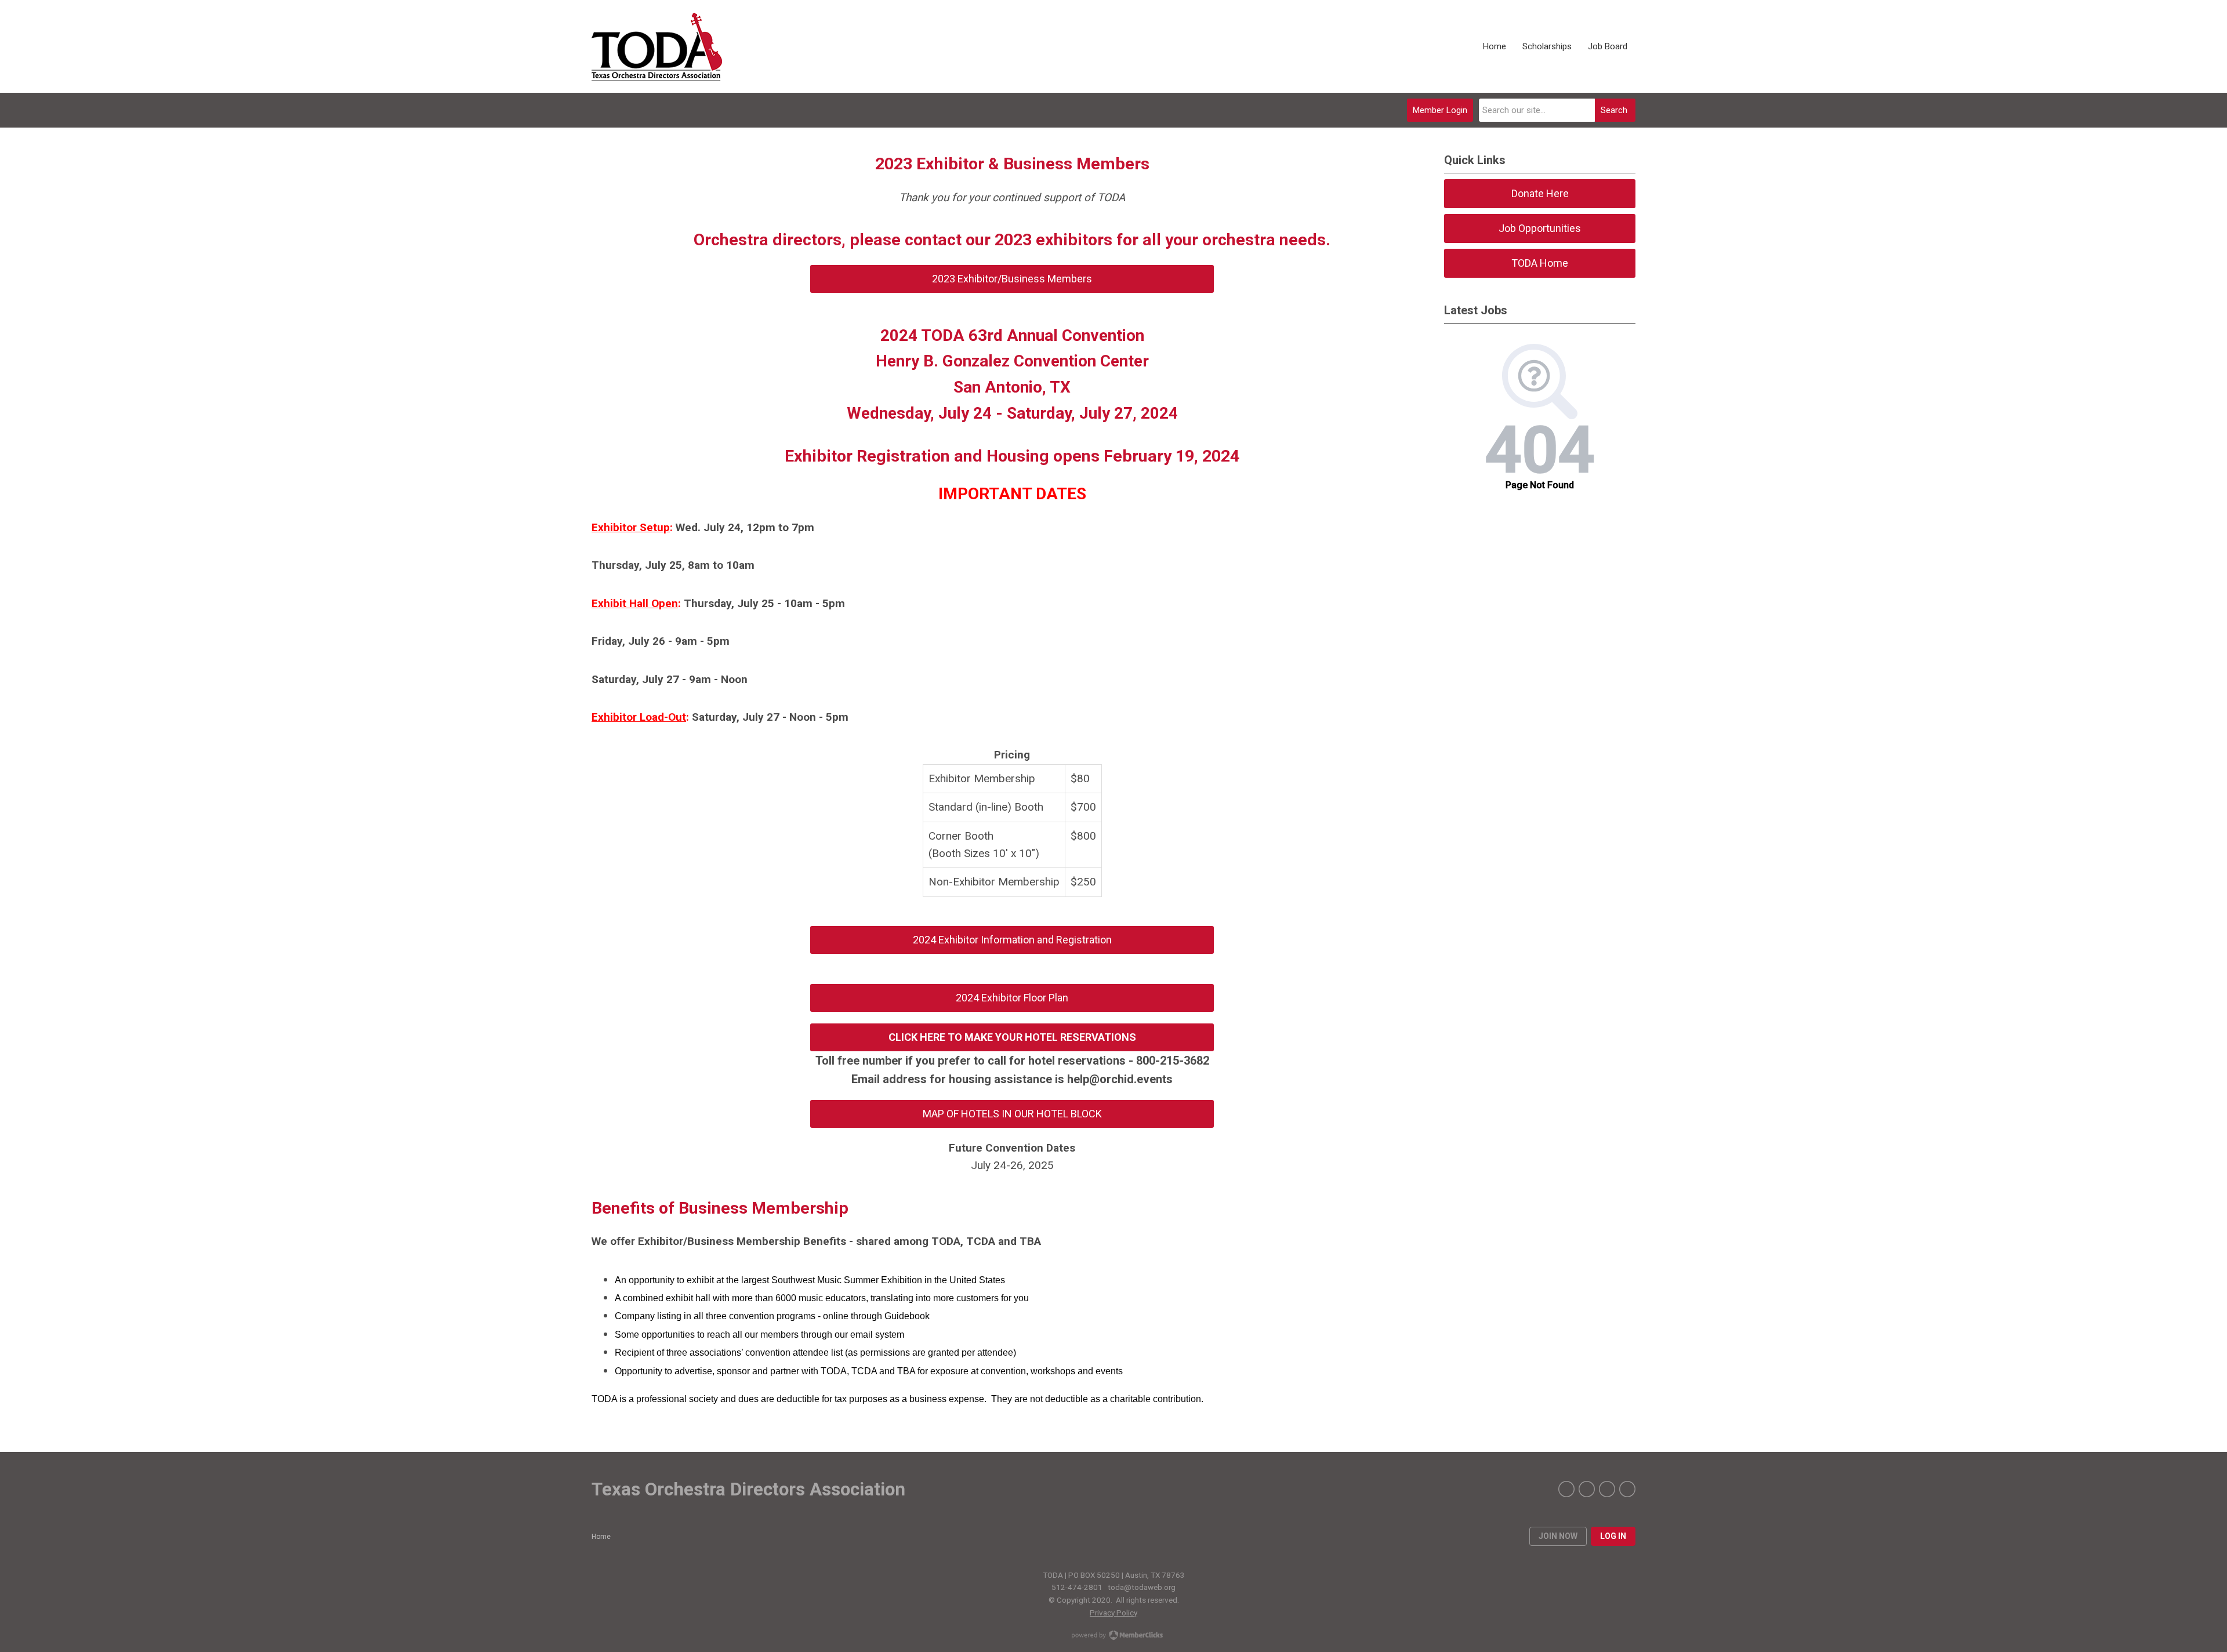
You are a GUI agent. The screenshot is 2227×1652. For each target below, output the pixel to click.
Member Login (1440, 110)
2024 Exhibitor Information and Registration (1012, 940)
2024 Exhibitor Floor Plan (1012, 998)
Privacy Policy (1113, 1613)
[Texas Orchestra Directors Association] (657, 47)
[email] (1627, 1489)
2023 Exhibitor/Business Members (1012, 279)
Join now (1558, 1536)
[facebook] (1566, 1489)
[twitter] (1587, 1489)
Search (1614, 110)
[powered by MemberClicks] (1113, 1636)
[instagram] (1607, 1489)
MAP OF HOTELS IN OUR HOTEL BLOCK (1012, 1114)
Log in (1613, 1536)
